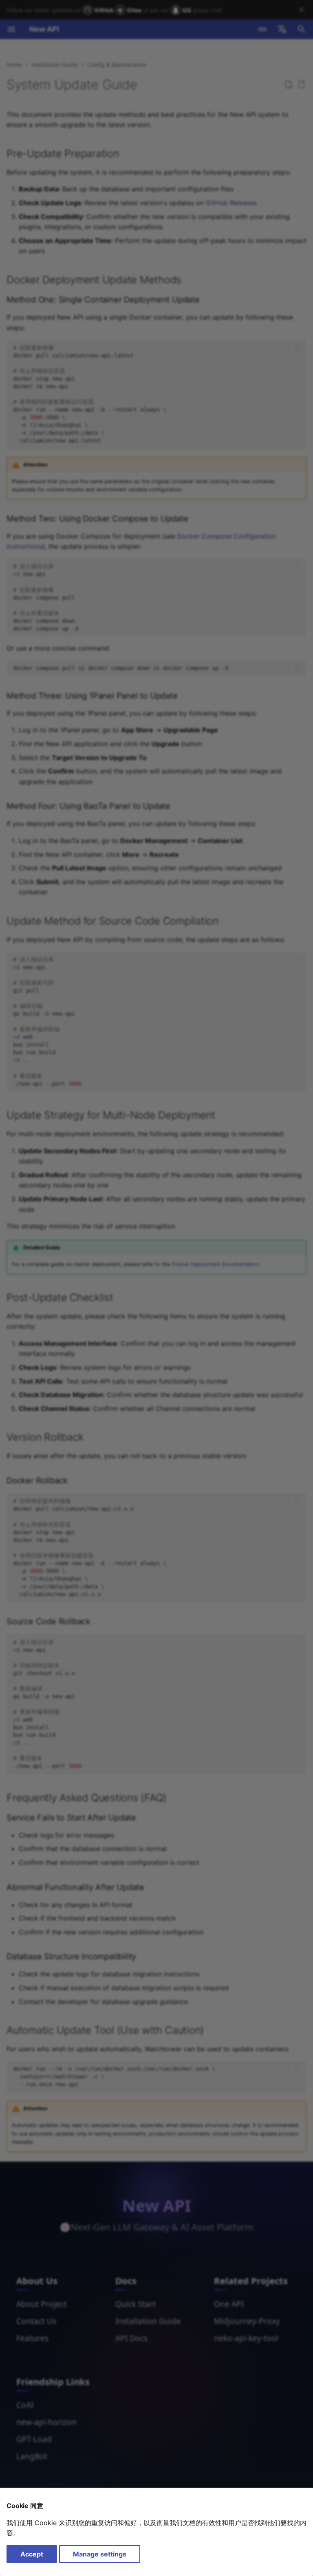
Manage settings (100, 2554)
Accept (32, 2554)
